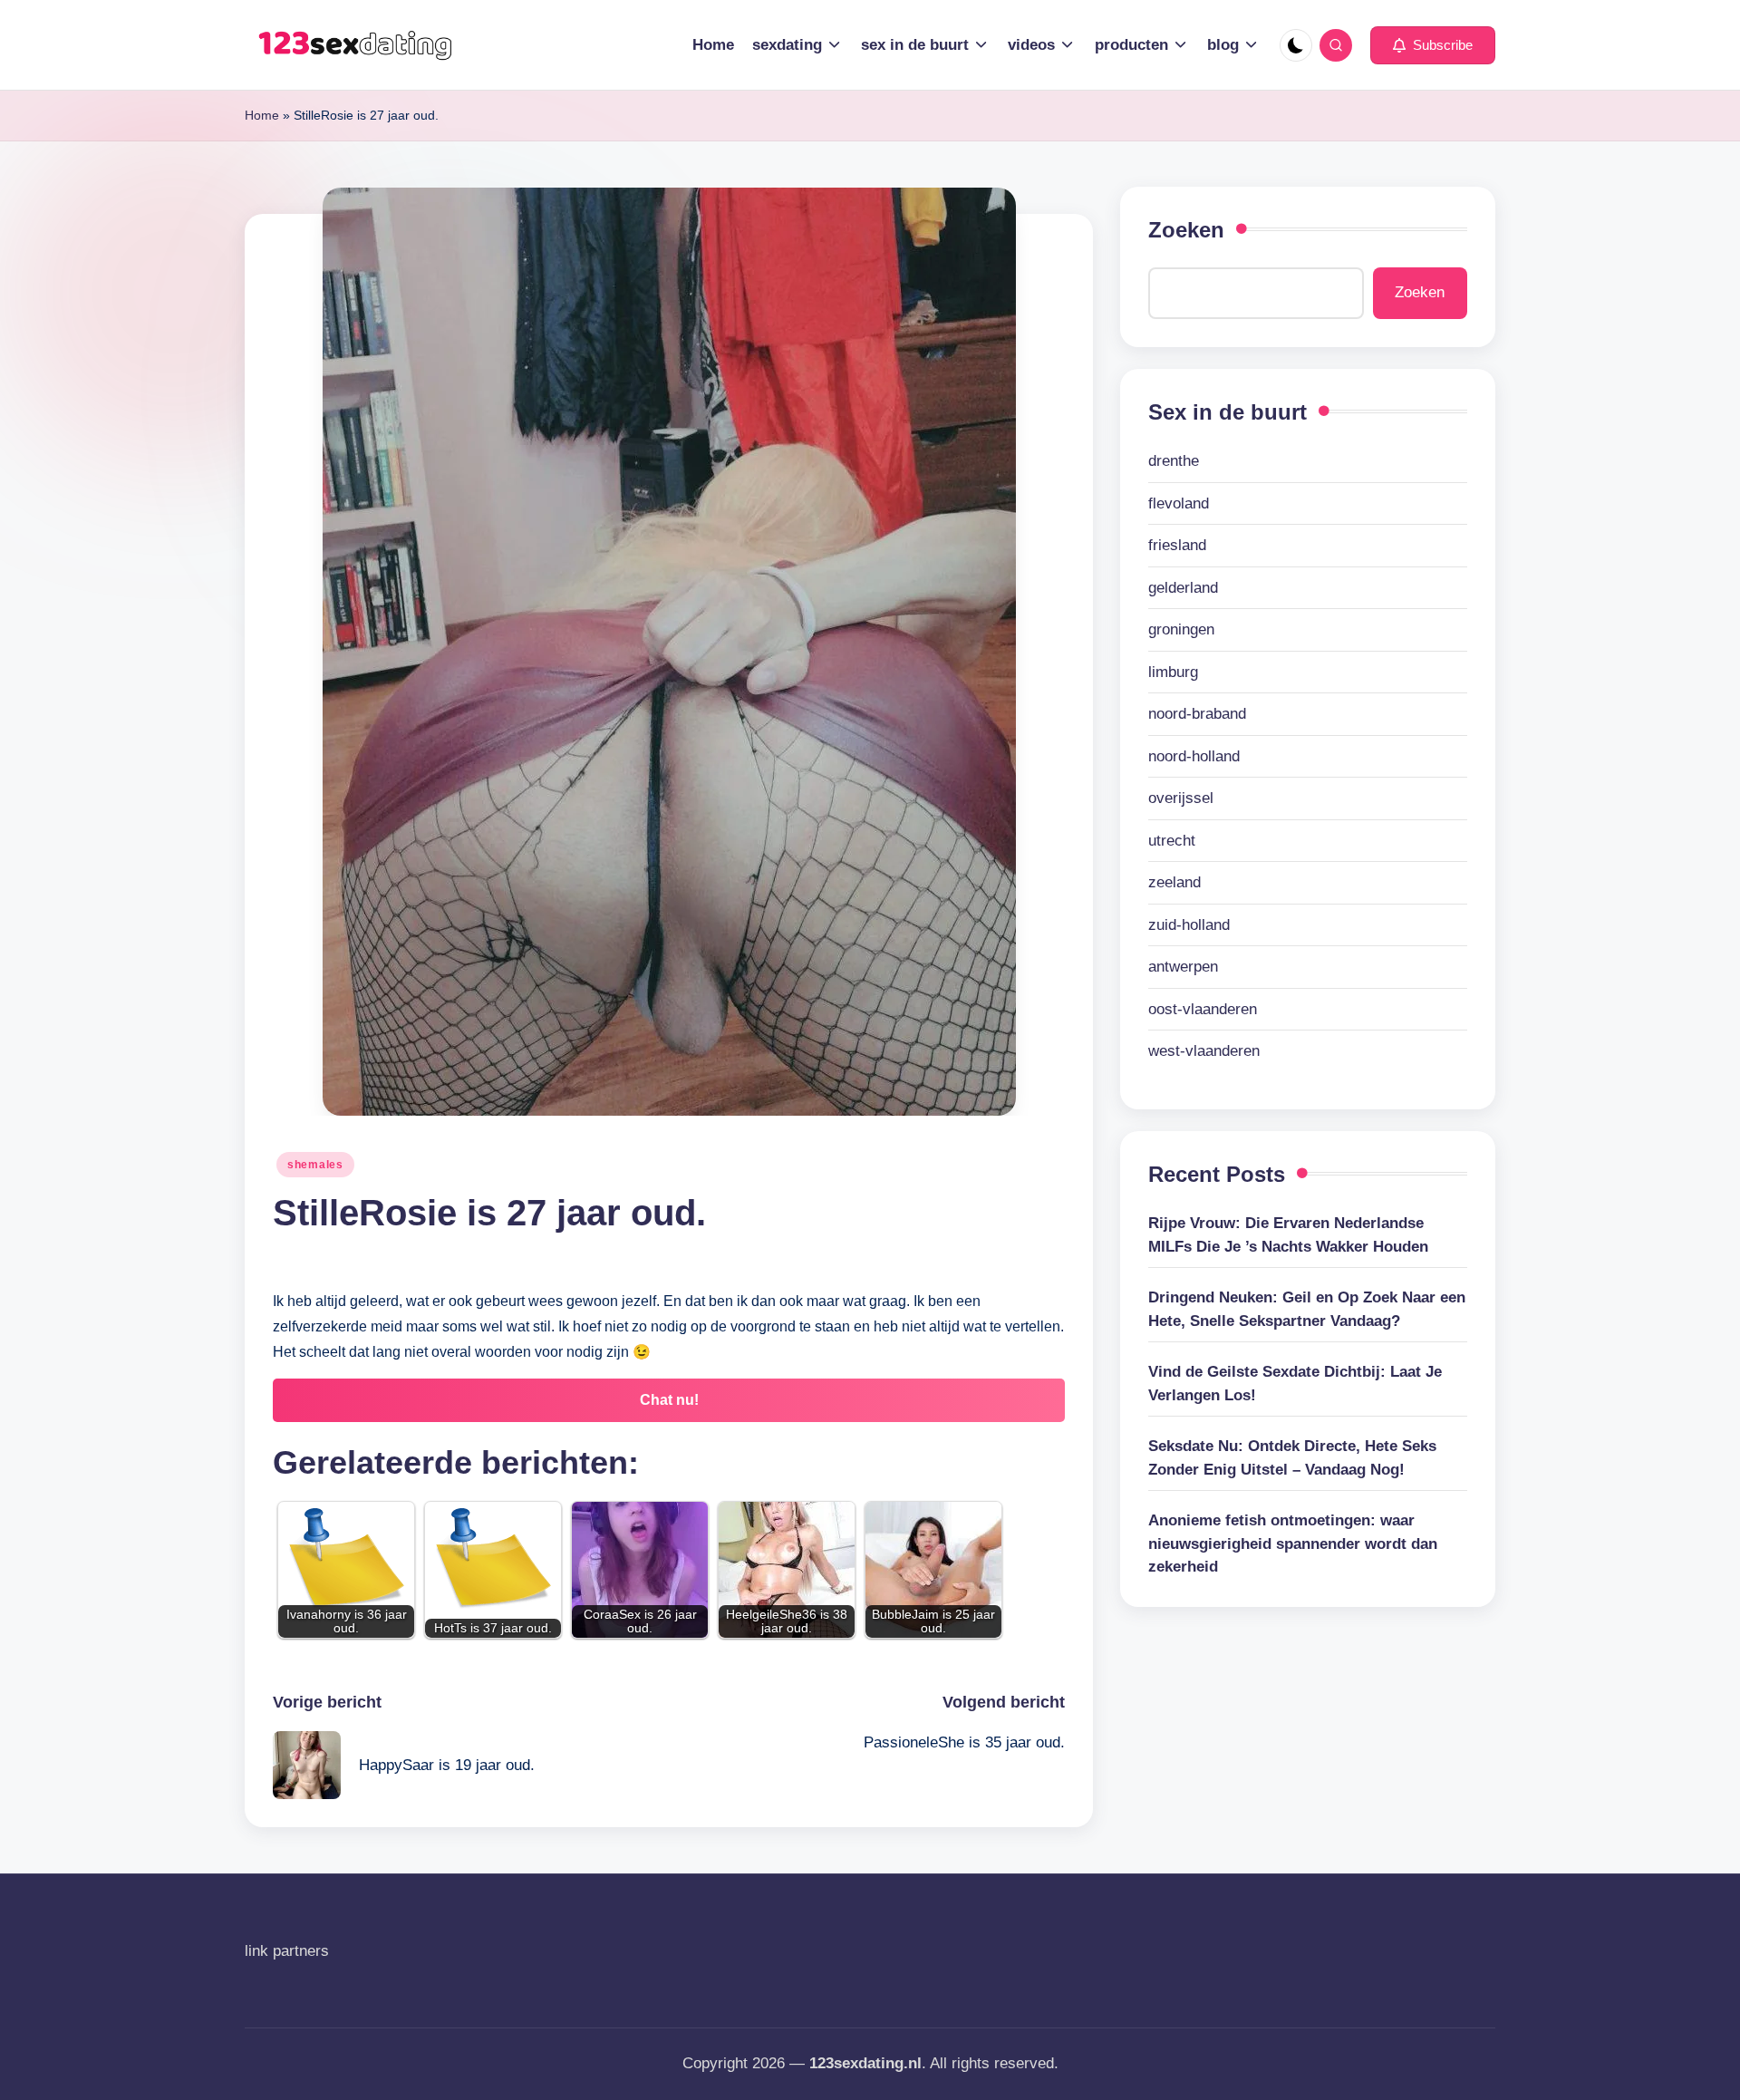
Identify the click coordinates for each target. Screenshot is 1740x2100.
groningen (1181, 629)
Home (262, 115)
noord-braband (1197, 714)
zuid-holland (1189, 925)
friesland (1177, 545)
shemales (315, 1165)
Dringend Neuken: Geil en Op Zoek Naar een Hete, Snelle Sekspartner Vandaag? (1307, 1309)
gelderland (1183, 588)
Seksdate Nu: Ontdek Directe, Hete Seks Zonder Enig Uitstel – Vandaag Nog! (1292, 1458)
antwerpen (1183, 967)
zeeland (1174, 882)
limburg (1173, 672)
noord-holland (1194, 756)
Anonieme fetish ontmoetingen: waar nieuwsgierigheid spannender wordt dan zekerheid (1293, 1544)
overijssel (1181, 798)
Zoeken (1186, 230)
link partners (287, 1951)
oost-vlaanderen (1203, 1009)
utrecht (1172, 841)
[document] (1308, 756)
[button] (1433, 45)
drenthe (1174, 461)
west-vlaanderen (1204, 1051)
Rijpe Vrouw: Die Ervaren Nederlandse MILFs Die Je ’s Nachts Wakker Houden (1288, 1235)
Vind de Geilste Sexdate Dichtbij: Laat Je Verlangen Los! (1295, 1384)
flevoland (1179, 503)
